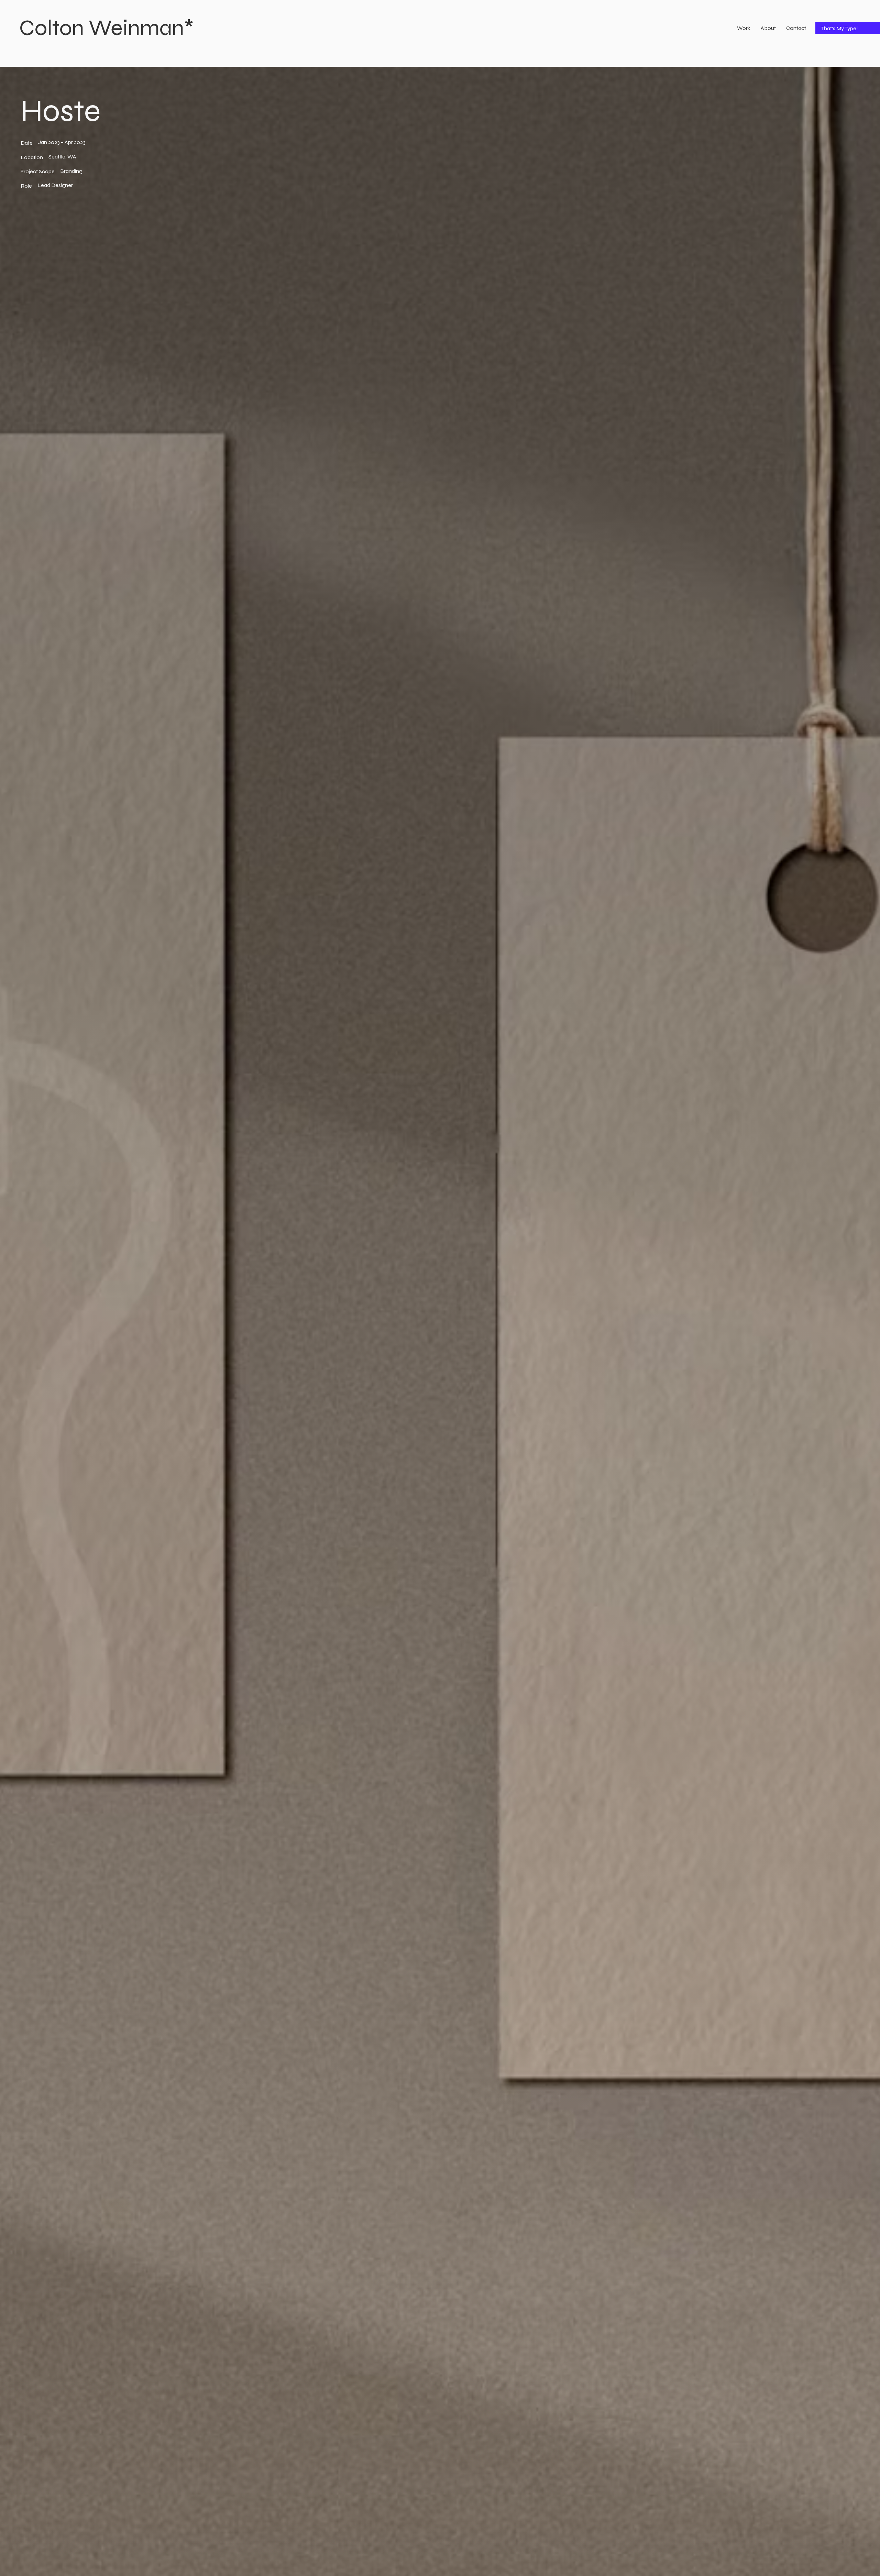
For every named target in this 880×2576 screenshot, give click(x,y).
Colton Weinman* (107, 28)
